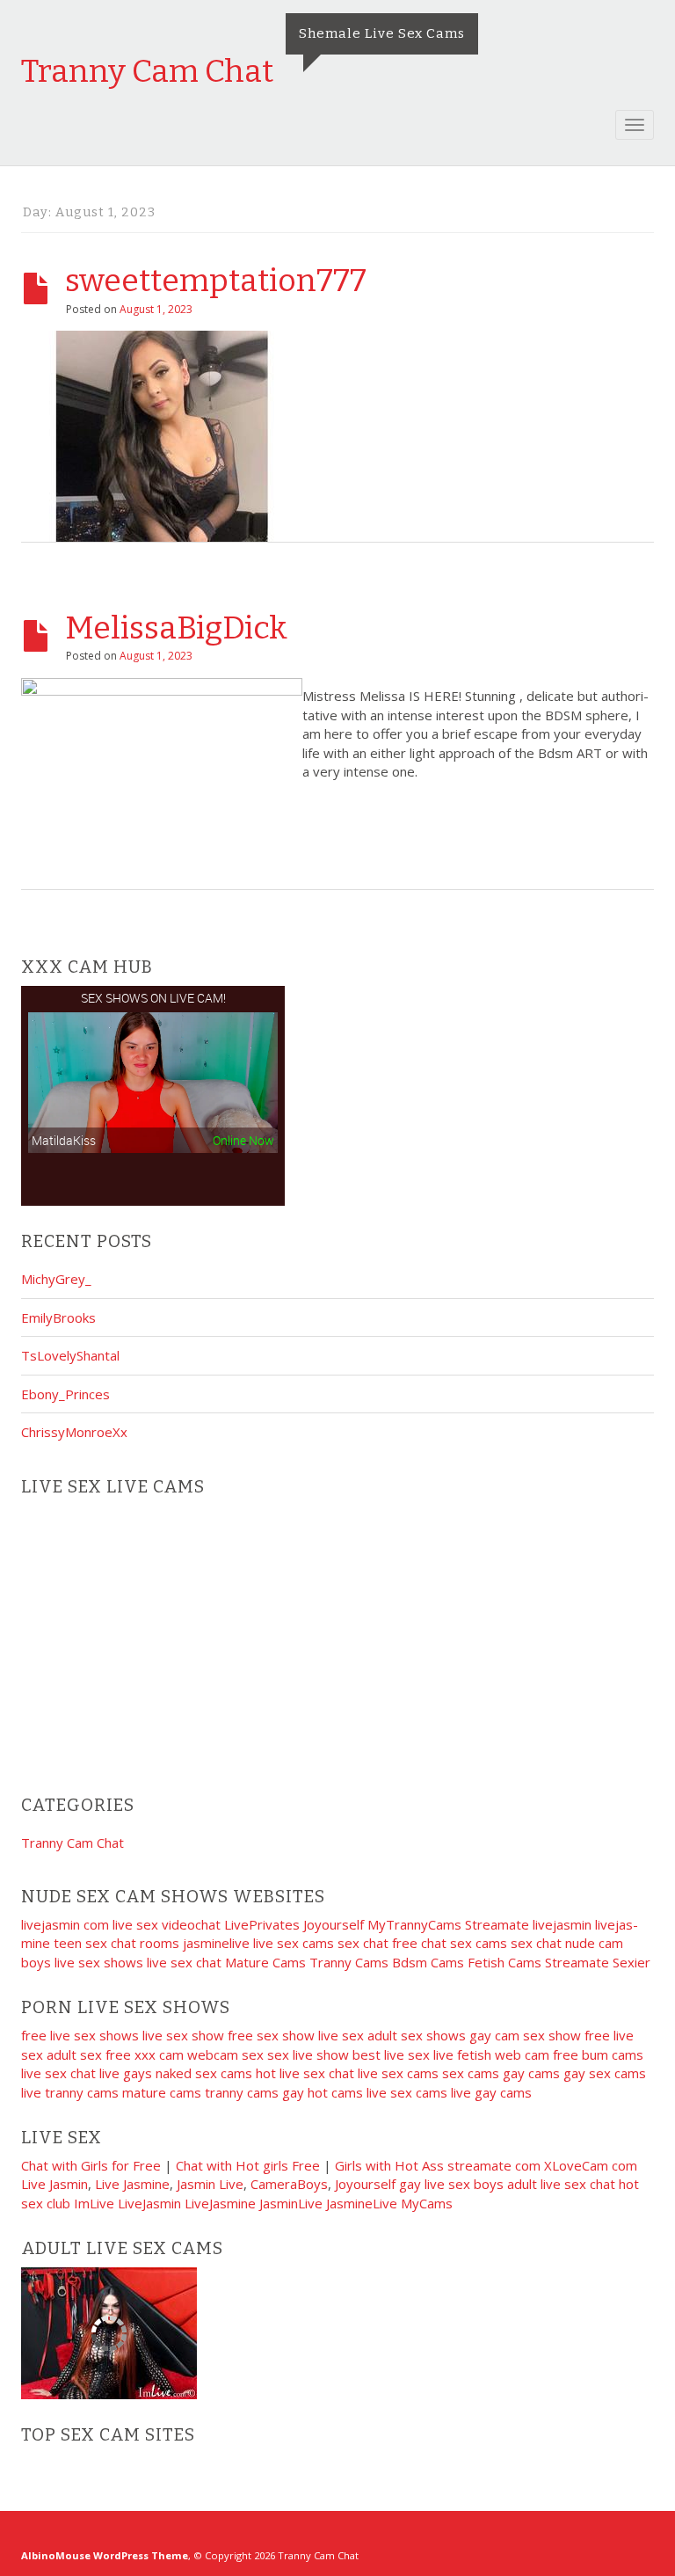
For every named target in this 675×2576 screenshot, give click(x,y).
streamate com (494, 2165)
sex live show (308, 2054)
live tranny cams (70, 2092)
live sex (341, 2035)
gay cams (531, 2073)
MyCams (427, 2203)
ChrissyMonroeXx (74, 1432)
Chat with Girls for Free (91, 2165)
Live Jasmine (132, 2184)
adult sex (74, 2054)
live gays (126, 2073)
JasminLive (291, 2203)
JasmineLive (362, 2203)
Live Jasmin (54, 2184)
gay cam (494, 2035)
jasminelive (216, 1943)
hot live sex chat (305, 2073)
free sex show (271, 2035)
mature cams (162, 2092)
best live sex (391, 2054)
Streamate (497, 1924)
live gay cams (491, 2092)
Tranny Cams (349, 1962)
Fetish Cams (504, 1962)
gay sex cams (605, 2073)
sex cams (479, 1943)
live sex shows (99, 1962)
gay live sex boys (451, 2184)
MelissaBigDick (176, 628)
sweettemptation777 (216, 281)
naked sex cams (204, 2073)
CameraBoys (289, 2184)
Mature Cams (265, 1962)
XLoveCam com (591, 2165)
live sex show (183, 2035)
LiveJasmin (149, 2203)
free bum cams (598, 2054)
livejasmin (562, 1924)
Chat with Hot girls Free (248, 2165)
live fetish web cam (491, 2054)
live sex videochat (167, 1924)
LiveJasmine (220, 2203)
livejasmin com (65, 1924)
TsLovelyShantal (70, 1355)
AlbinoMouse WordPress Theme (105, 2555)
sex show (552, 2035)
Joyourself (334, 1924)
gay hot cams (323, 2092)
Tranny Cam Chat (147, 71)
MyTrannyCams (414, 1924)
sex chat (363, 1943)
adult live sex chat (561, 2184)
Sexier (631, 1962)
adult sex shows (417, 2035)
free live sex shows (80, 2035)
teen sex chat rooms (116, 1943)
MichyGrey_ (56, 1279)
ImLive (94, 2203)
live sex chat (184, 1962)
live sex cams (294, 1943)
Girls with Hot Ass (389, 2165)
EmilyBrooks (58, 1317)
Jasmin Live (210, 2184)
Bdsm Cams (428, 1962)
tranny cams (242, 2092)
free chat (419, 1943)
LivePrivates (262, 1924)
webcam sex (225, 2054)
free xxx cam (145, 2054)
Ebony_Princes (65, 1394)
